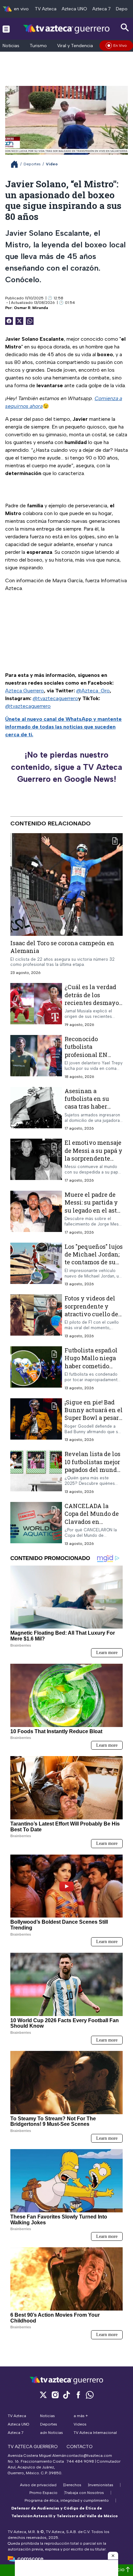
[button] (113, 2556)
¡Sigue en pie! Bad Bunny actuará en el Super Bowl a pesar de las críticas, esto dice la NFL (94, 1418)
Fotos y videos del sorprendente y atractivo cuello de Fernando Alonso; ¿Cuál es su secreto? (93, 1314)
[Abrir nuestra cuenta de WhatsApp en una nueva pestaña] (90, 2395)
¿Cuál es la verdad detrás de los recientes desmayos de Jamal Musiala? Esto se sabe (93, 1003)
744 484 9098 (81, 2461)
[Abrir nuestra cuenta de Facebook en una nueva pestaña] (78, 2395)
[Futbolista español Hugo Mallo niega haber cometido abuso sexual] (36, 1368)
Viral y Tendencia (75, 46)
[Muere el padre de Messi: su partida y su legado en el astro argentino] (36, 1213)
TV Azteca (46, 9)
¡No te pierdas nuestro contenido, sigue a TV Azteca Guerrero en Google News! (66, 767)
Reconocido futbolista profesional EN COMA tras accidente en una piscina (89, 1058)
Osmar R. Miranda (31, 308)
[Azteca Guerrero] (66, 29)
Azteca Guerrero (25, 691)
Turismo (38, 46)
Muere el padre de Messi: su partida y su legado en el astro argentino (94, 1206)
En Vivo (120, 46)
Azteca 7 (102, 9)
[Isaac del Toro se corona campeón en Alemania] (66, 885)
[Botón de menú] (6, 29)
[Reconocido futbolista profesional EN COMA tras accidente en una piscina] (36, 1057)
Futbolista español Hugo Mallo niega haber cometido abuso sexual (91, 1362)
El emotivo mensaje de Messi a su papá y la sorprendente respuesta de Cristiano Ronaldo (93, 1158)
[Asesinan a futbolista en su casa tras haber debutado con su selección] (36, 1109)
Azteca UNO (74, 9)
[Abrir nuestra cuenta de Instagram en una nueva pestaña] (55, 2395)
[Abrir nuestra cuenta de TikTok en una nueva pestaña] (66, 2395)
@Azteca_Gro (93, 691)
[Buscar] (125, 28)
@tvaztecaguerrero (55, 698)
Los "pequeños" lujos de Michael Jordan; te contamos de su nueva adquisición (94, 1258)
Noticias (11, 46)
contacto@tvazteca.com (89, 2456)
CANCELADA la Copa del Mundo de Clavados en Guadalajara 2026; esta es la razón (92, 1521)
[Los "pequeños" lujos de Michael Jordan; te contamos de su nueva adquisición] (36, 1265)
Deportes (32, 164)
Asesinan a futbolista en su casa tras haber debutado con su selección (88, 1107)
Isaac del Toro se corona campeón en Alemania (62, 947)
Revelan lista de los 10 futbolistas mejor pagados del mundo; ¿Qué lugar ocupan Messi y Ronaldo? (93, 1469)
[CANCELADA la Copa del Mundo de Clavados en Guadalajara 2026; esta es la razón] (36, 1524)
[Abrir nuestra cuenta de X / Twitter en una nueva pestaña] (43, 2395)
